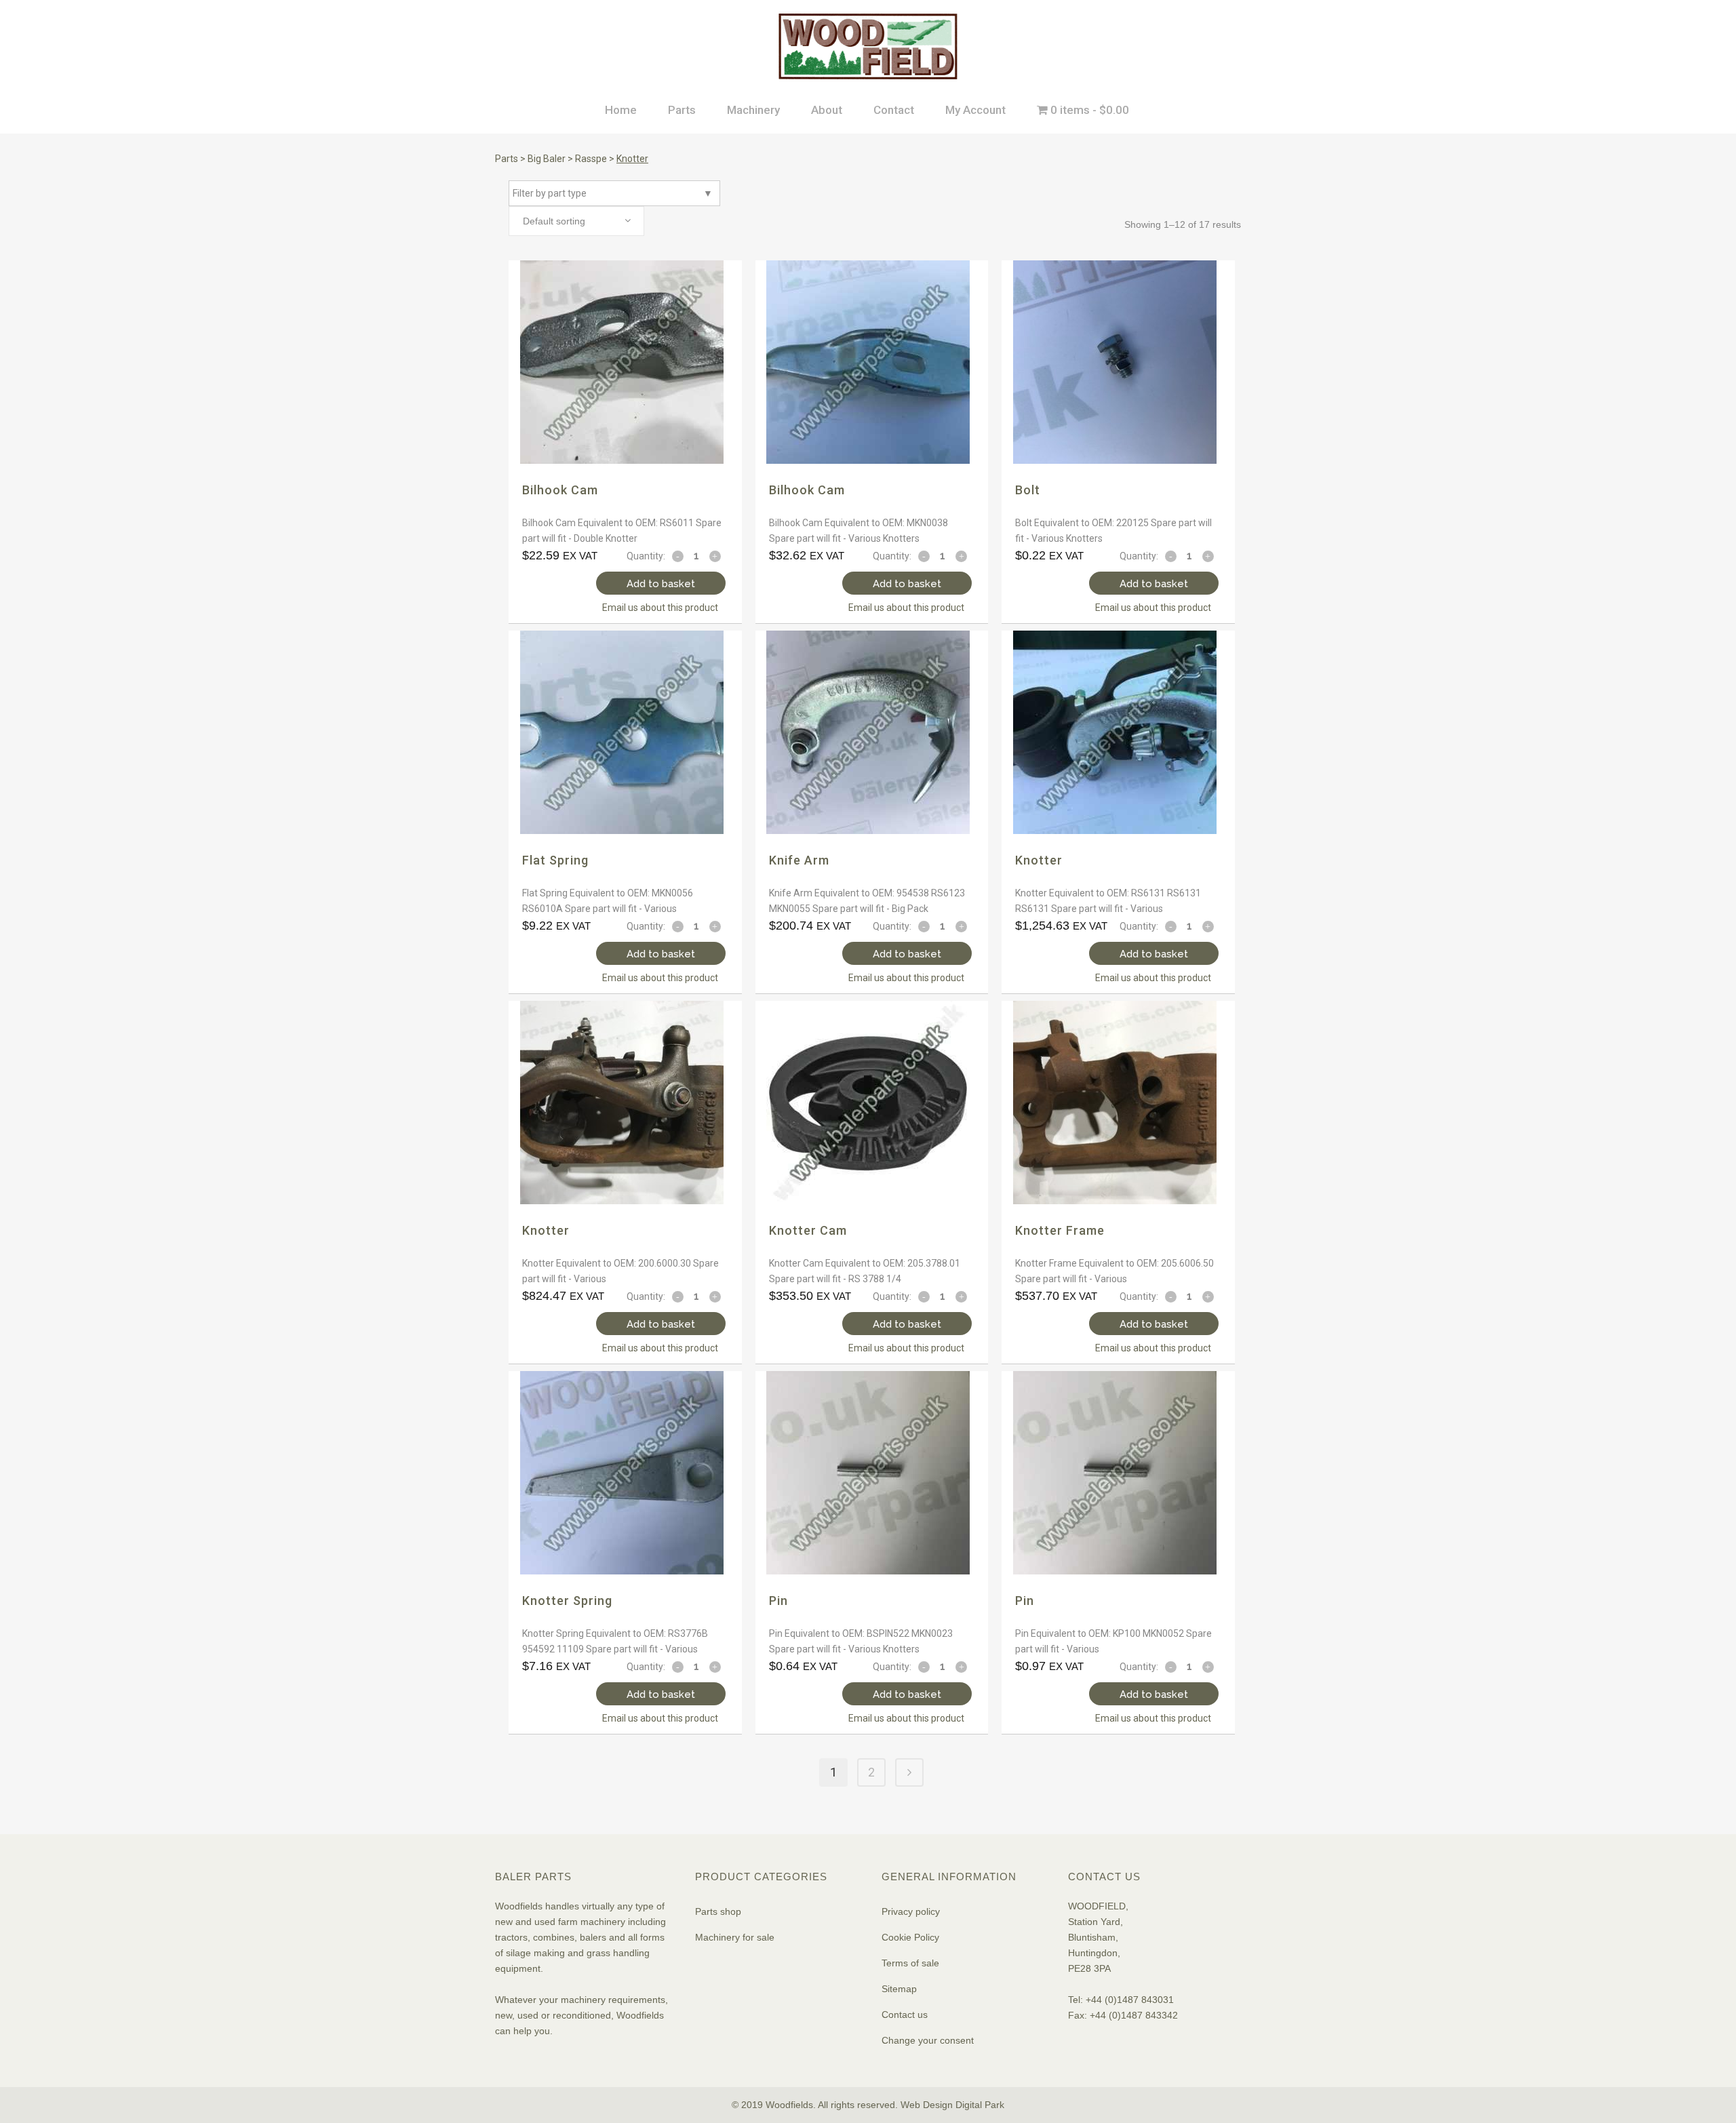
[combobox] (576, 221)
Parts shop (718, 1911)
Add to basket (661, 584)
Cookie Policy (910, 1937)
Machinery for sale (735, 1937)
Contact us (905, 2015)
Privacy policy (911, 1911)
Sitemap (899, 1989)
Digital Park (980, 2105)
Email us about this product (660, 608)
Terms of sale (910, 1963)
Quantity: (646, 556)
